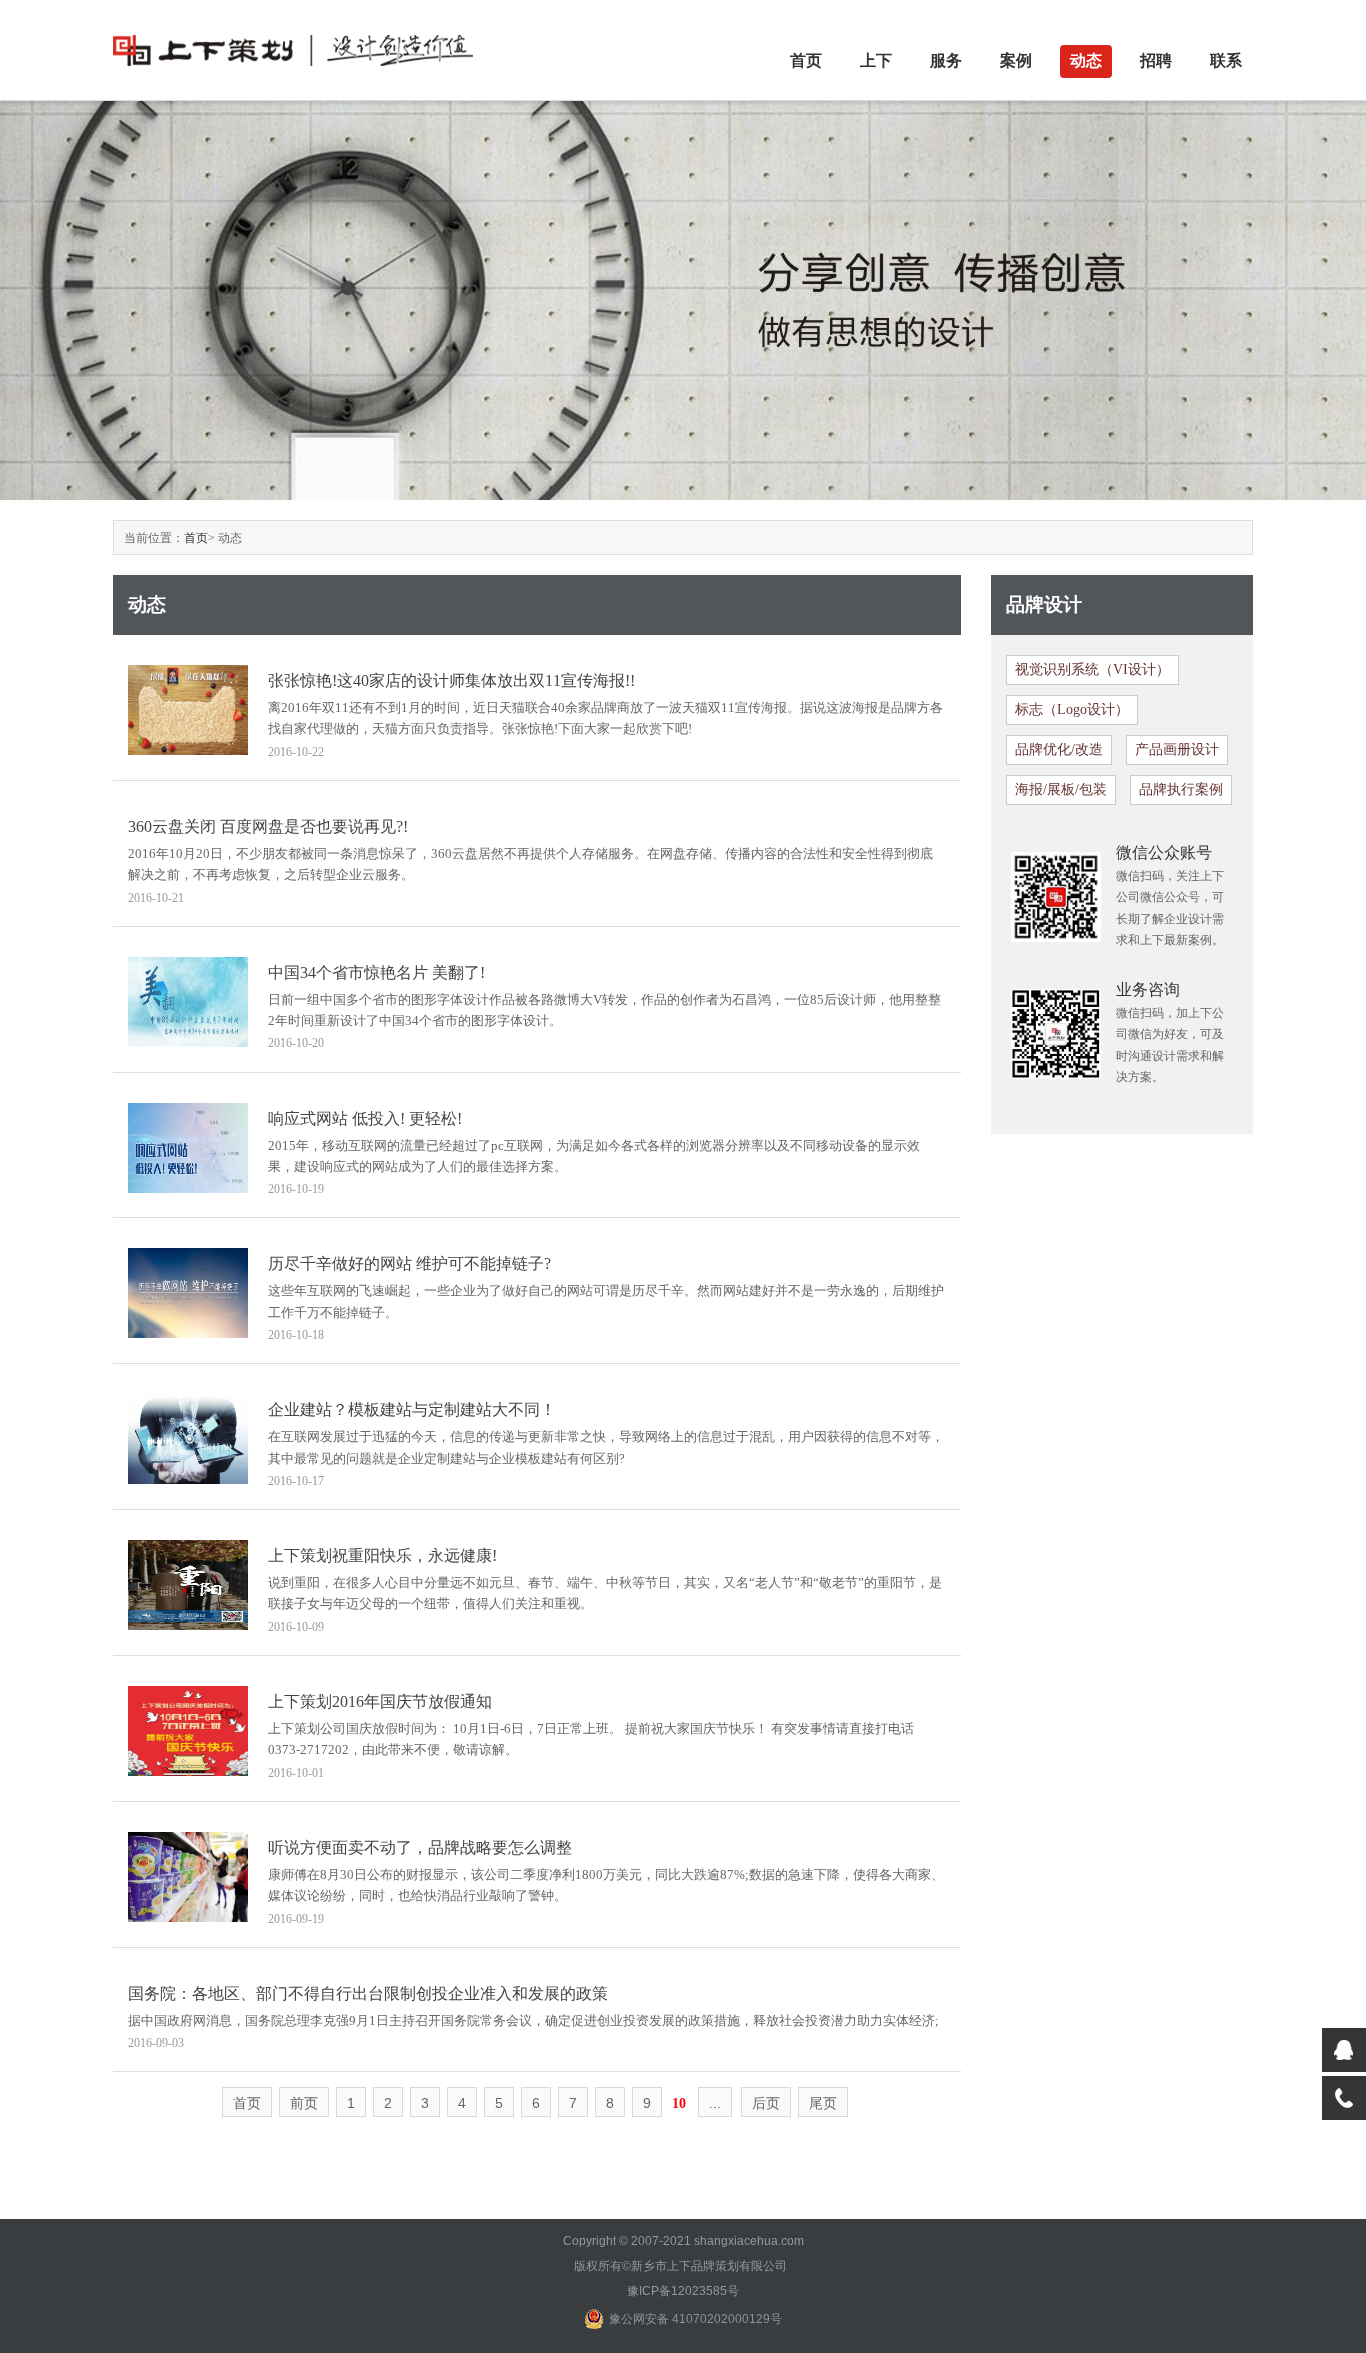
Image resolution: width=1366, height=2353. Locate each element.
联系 (1226, 60)
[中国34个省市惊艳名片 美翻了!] (188, 1000)
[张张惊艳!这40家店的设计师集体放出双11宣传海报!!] (188, 708)
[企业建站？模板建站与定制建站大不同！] (188, 1438)
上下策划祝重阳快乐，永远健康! (382, 1555)
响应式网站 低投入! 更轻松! (365, 1118)
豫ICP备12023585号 (683, 2291)
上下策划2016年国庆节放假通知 (380, 1701)
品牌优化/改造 (1059, 749)
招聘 (1156, 60)
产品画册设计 (1177, 749)
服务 (946, 60)
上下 (876, 60)
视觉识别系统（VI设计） (1092, 669)
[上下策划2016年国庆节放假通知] (188, 1729)
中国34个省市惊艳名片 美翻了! (376, 972)
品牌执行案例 (1181, 789)
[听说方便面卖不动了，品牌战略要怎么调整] (188, 1875)
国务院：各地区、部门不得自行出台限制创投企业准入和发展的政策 (368, 1993)
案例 (1016, 60)
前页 (304, 2103)
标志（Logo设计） (1072, 709)
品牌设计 (1044, 604)
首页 (806, 60)
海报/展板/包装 (1061, 789)
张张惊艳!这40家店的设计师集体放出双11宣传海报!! (451, 680)
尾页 (823, 2103)
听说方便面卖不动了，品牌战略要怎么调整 (420, 1847)
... (715, 2103)
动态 (1086, 60)
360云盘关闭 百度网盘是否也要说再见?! (268, 826)
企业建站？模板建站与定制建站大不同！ (412, 1409)
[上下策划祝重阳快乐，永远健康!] (188, 1583)
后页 (766, 2103)
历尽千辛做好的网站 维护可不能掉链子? (409, 1263)
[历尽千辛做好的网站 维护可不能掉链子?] (188, 1292)
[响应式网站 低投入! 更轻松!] (188, 1146)
